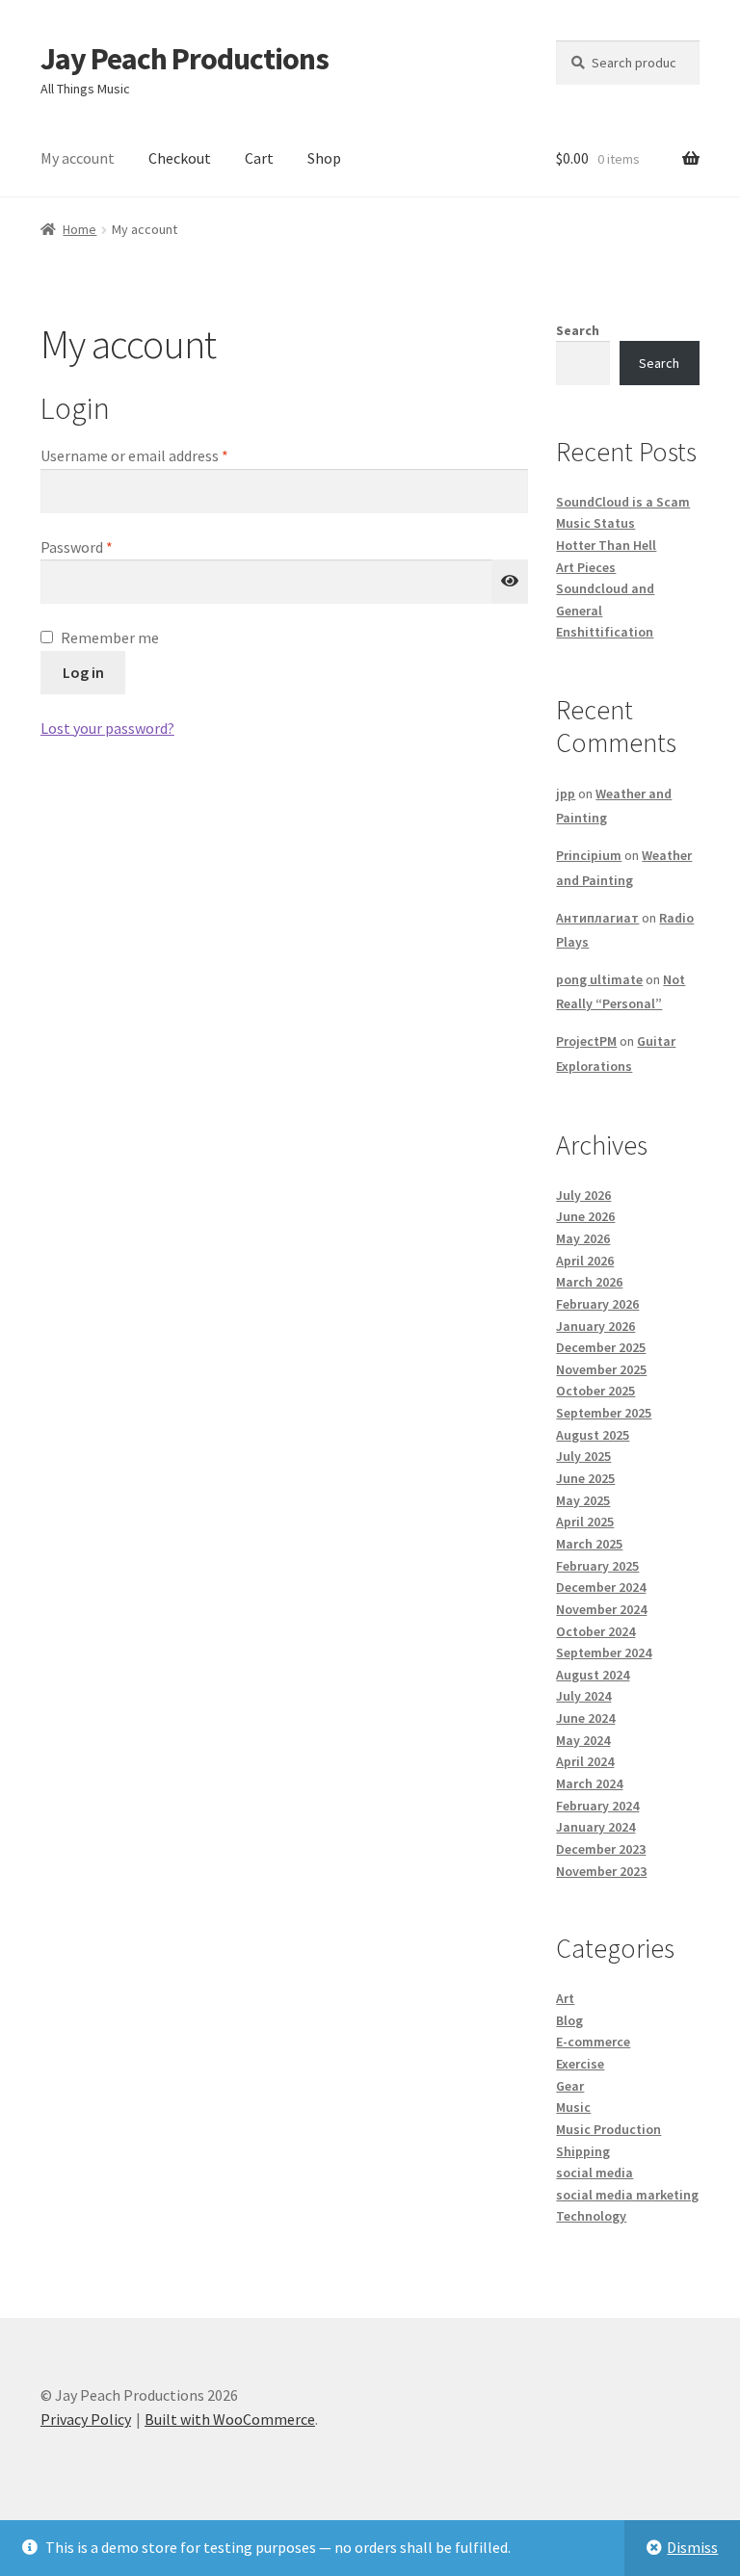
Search (578, 330)
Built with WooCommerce (230, 2419)
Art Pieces (586, 567)
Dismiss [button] (692, 2547)
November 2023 (601, 1871)
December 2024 (601, 1587)
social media (595, 2173)
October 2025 (595, 1391)
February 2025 (597, 1566)
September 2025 (604, 1413)
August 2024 (593, 1675)
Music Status (595, 523)
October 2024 (595, 1631)
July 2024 (583, 1696)
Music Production (608, 2129)
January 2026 (595, 1326)
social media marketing (627, 2195)
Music (573, 2107)
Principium (589, 855)
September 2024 (604, 1652)
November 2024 (601, 1609)
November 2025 (601, 1369)
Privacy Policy (86, 2419)
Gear (570, 2086)
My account (78, 158)
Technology (591, 2216)
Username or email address (163, 455)
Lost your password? (107, 728)
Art (565, 1998)
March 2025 (589, 1544)
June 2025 (585, 1478)
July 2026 (583, 1195)
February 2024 (597, 1806)
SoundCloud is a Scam (623, 502)
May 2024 (583, 1740)
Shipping (583, 2151)
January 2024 (595, 1827)
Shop (324, 158)
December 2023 (601, 1849)
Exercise (580, 2064)
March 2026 (589, 1282)
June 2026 (585, 1216)
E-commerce (593, 2042)
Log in (83, 672)
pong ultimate (599, 979)
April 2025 (585, 1522)
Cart (259, 158)
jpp (566, 794)
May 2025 (583, 1500)
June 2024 (585, 1718)
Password (105, 546)
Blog (569, 2020)
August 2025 (593, 1435)
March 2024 (589, 1783)
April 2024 (585, 1761)
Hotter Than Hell (606, 545)
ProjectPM (586, 1041)
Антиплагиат (597, 918)
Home (79, 229)
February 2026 (597, 1304)
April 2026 (585, 1261)
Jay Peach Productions (185, 59)
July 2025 (583, 1456)
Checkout (180, 158)
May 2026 (583, 1238)
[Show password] (510, 582)
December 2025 (601, 1347)
